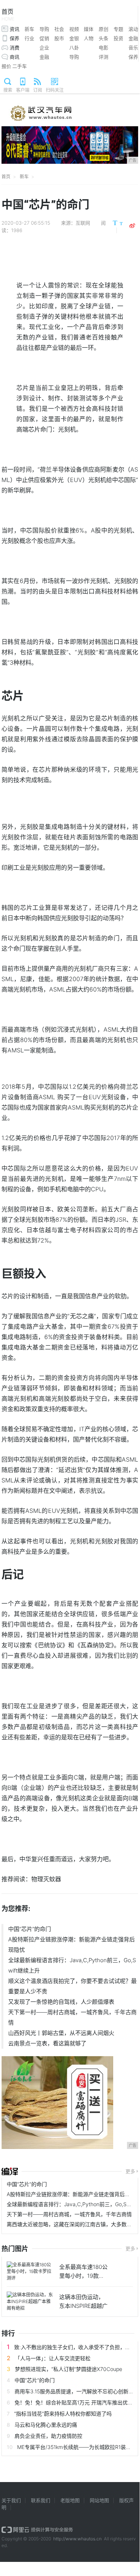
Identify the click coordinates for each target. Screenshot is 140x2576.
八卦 (74, 48)
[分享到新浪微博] (132, 226)
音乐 (133, 48)
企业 (44, 48)
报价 (6, 66)
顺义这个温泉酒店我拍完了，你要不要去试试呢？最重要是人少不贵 (72, 1986)
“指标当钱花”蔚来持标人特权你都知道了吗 (63, 2414)
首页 (8, 15)
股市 (59, 38)
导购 (44, 29)
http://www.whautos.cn (77, 2539)
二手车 (20, 66)
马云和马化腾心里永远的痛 (46, 2425)
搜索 (8, 90)
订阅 (38, 90)
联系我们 (41, 2500)
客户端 (23, 90)
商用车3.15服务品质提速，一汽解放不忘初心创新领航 (77, 2391)
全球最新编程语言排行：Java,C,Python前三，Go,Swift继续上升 (72, 1965)
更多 (130, 2171)
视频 (74, 29)
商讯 (15, 57)
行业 (29, 38)
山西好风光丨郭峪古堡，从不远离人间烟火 (61, 2033)
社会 (59, 29)
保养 (15, 38)
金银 (74, 38)
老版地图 (70, 2500)
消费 (15, 48)
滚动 (133, 29)
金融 (133, 38)
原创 (104, 29)
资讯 (15, 29)
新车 (29, 29)
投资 (118, 38)
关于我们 (11, 2500)
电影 (104, 48)
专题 (118, 29)
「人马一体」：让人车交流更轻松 (53, 2358)
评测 (104, 57)
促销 (44, 38)
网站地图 (99, 2500)
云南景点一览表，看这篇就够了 (47, 2043)
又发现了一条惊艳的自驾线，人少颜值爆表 (61, 2002)
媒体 (89, 29)
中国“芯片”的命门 (30, 1929)
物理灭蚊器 (46, 1879)
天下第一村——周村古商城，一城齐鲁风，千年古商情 (72, 2017)
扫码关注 (55, 90)
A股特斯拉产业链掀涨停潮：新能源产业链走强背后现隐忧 (71, 1945)
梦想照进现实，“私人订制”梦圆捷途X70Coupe (69, 2369)
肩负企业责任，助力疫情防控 (48, 2436)
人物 (89, 38)
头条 (104, 38)
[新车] (10, 2172)
